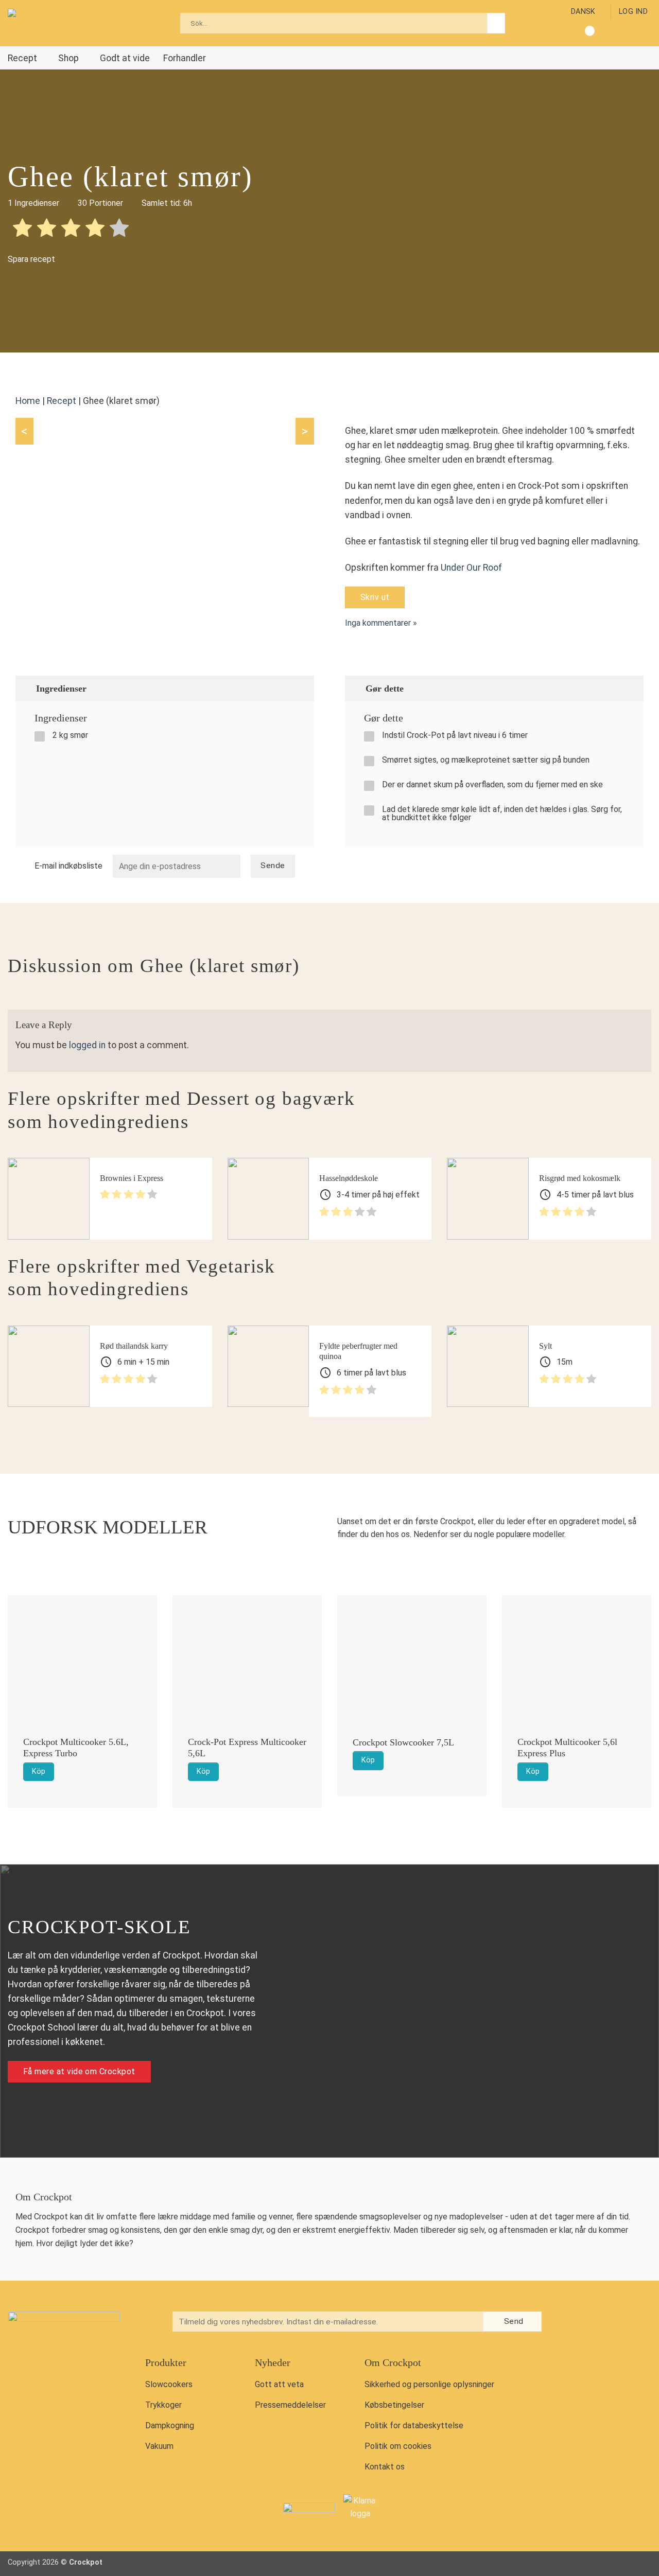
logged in (87, 1045)
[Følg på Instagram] (589, 2323)
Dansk (583, 12)
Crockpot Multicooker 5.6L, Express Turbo (76, 1748)
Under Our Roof (471, 568)
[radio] (22, 230)
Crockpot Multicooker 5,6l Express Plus (567, 1748)
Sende (273, 866)
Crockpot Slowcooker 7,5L (403, 1742)
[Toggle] (301, 688)
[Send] (496, 23)
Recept (22, 58)
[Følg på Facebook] (568, 2323)
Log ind (633, 12)
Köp (39, 1771)
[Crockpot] (59, 23)
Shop (68, 58)
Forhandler (185, 58)
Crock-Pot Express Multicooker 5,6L (247, 1748)
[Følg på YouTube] (611, 2323)
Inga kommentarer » (381, 623)
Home (28, 401)
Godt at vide (125, 58)
